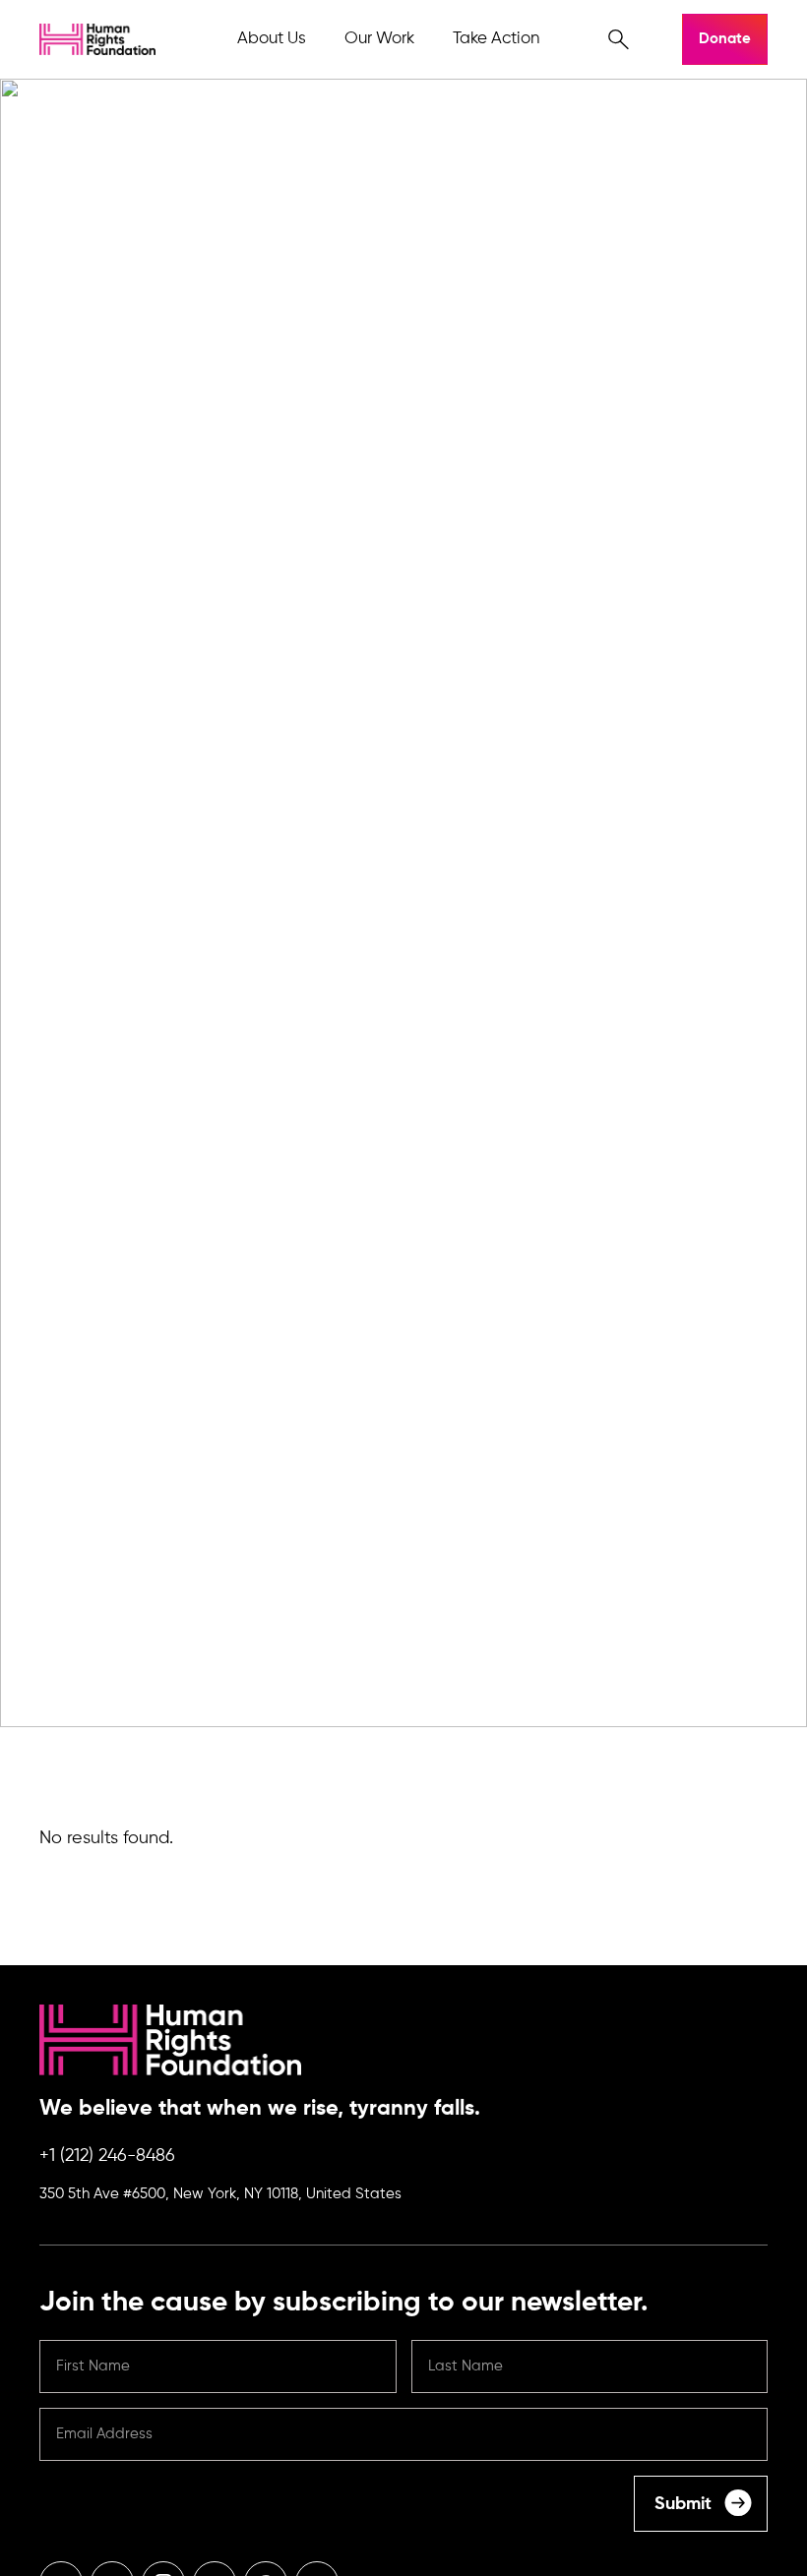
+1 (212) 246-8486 (107, 2156)
